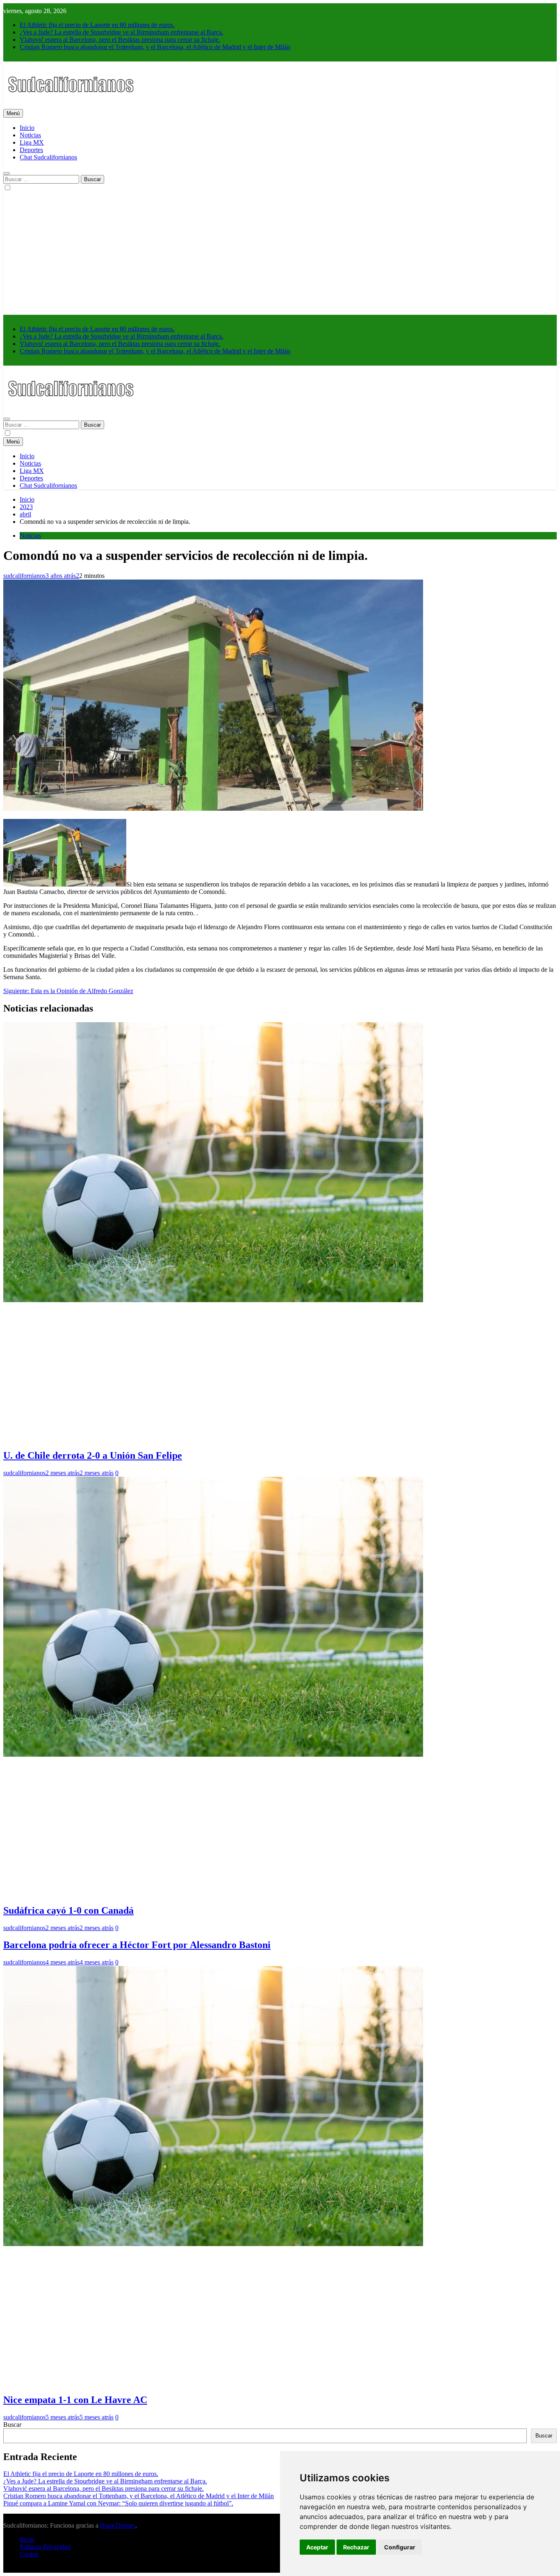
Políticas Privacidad (45, 2547)
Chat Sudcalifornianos (48, 157)
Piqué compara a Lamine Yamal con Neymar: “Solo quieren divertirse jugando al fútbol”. (118, 2503)
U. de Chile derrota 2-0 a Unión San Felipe (93, 1455)
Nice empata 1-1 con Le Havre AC (75, 2400)
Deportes (31, 150)
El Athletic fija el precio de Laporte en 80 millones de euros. (97, 25)
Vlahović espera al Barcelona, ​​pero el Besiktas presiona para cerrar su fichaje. (120, 40)
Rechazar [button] (356, 2547)
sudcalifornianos (24, 576)
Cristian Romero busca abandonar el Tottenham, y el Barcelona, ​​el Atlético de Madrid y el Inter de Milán (155, 47)
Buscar (12, 2425)
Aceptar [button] (317, 2547)
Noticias (30, 135)
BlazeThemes (118, 2525)
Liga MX (32, 142)
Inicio (27, 128)
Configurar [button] (400, 2547)
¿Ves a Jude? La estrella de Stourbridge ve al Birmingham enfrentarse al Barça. (122, 32)
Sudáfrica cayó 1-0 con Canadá (68, 1910)
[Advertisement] (280, 253)
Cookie (29, 2554)
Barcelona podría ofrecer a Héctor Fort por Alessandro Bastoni (137, 1945)
